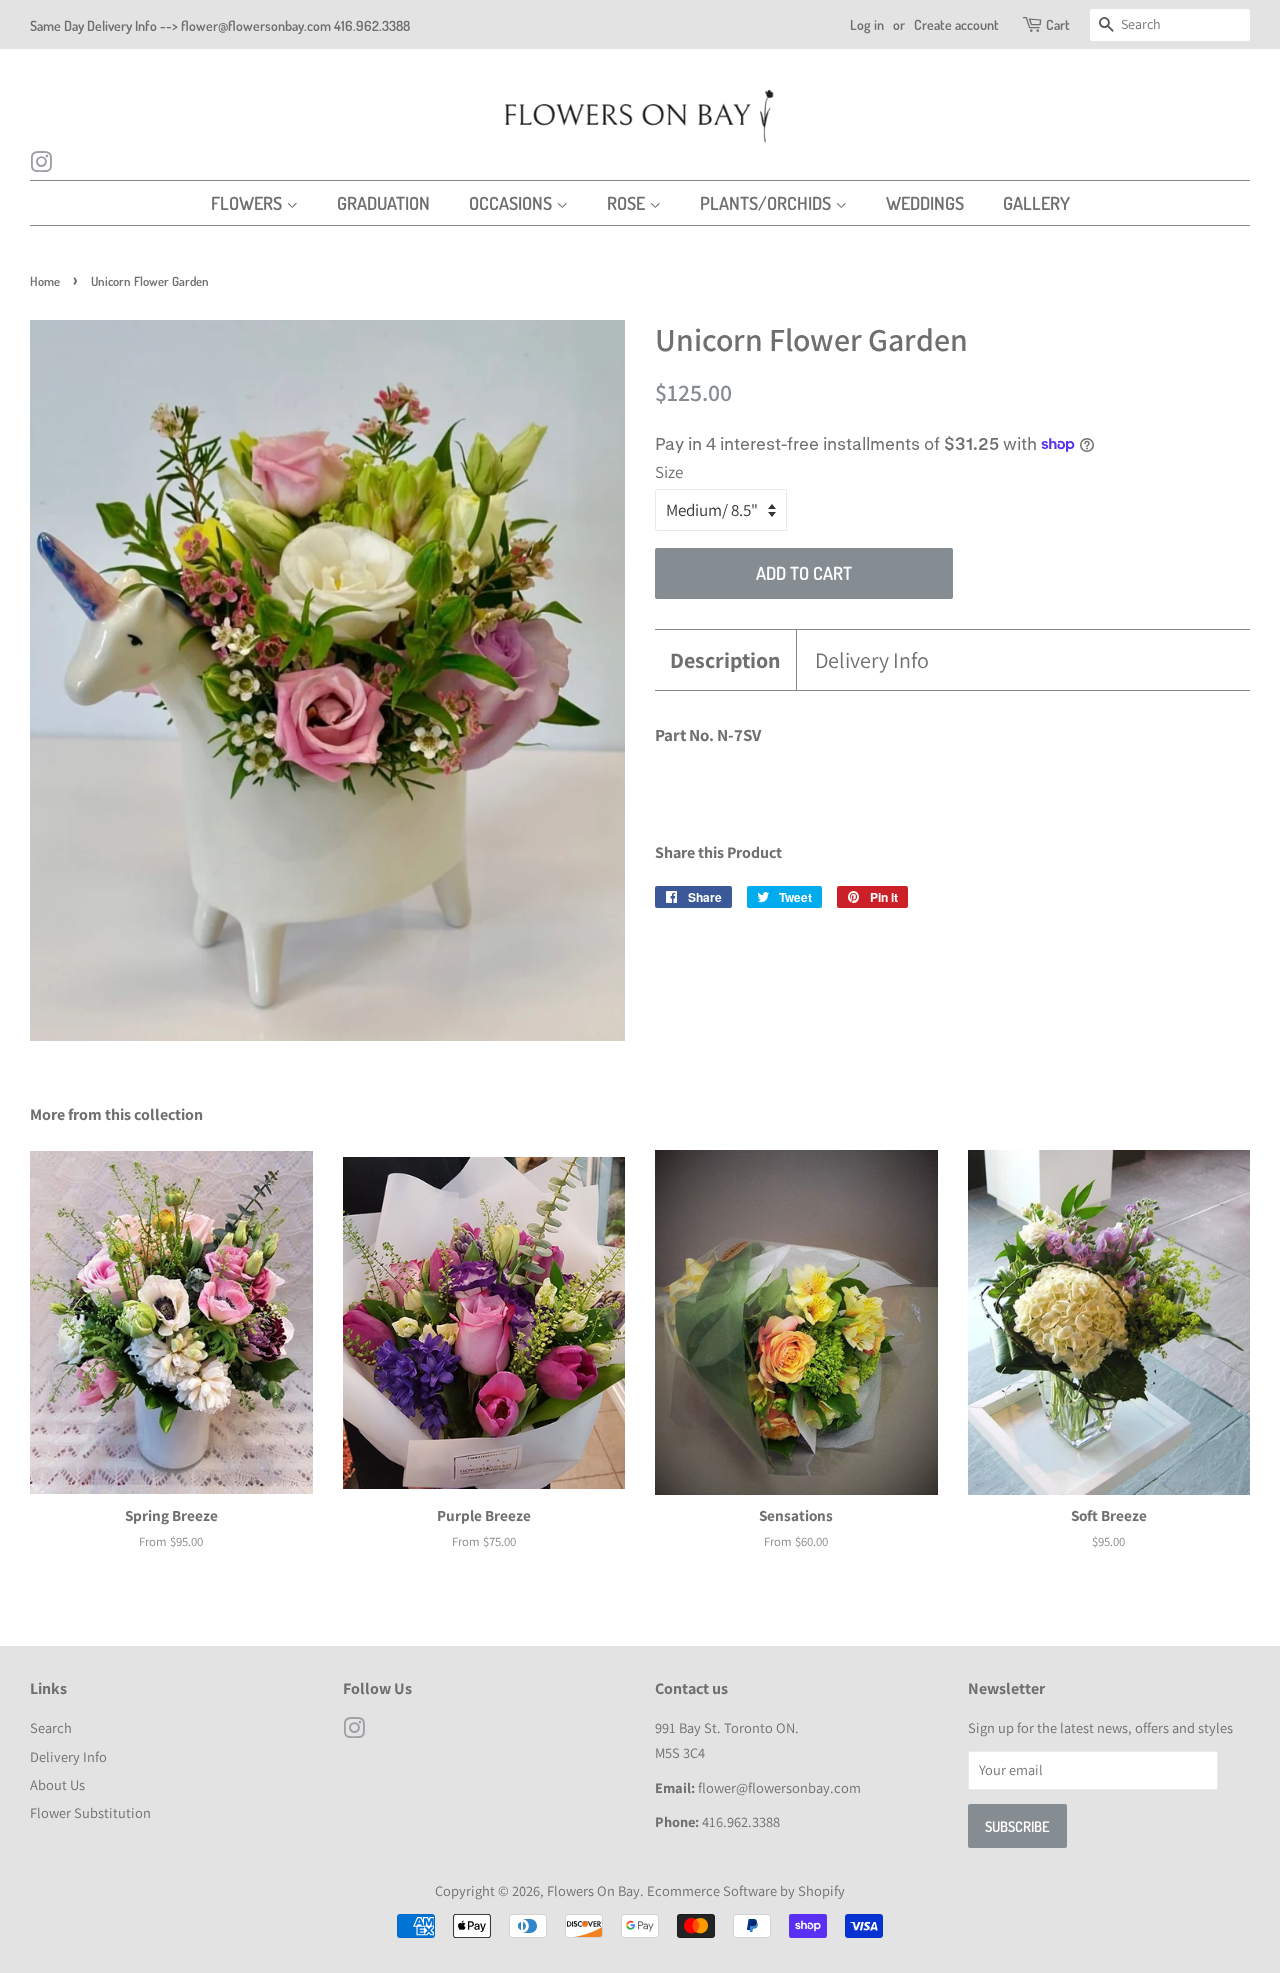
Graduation (383, 203)
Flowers (248, 203)
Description (725, 660)
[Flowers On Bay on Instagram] (41, 165)
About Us (57, 1784)
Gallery (1036, 203)
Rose (628, 203)
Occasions (512, 203)
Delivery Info (872, 660)
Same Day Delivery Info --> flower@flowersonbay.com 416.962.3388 (220, 25)
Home (45, 281)
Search (51, 1727)
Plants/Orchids (767, 203)
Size (669, 472)
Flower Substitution (90, 1812)
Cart (1058, 24)
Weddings (925, 203)
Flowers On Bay (593, 1890)
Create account (956, 24)
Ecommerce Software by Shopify (746, 1890)
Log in (867, 24)
